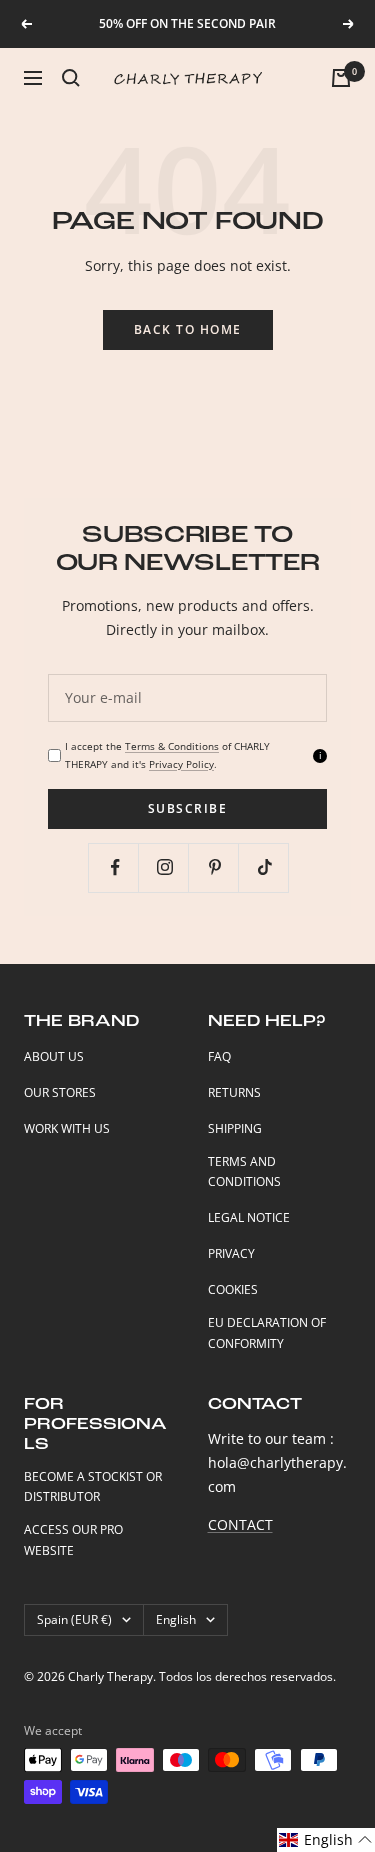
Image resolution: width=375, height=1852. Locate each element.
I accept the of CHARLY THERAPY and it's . (167, 754)
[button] (326, 1840)
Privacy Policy (181, 764)
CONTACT (240, 1524)
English (176, 1619)
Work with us (67, 1128)
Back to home (188, 329)
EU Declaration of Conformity (267, 1333)
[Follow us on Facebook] (115, 867)
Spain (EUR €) (74, 1619)
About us (54, 1056)
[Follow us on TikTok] (265, 867)
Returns (234, 1092)
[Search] (71, 78)
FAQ (219, 1056)
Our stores (60, 1092)
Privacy (231, 1253)
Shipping (235, 1128)
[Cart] (341, 78)
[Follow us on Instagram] (165, 867)
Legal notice (249, 1217)
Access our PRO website (73, 1540)
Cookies (233, 1289)
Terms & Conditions (172, 746)
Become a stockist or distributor (93, 1487)
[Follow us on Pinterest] (215, 867)
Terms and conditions (244, 1172)
